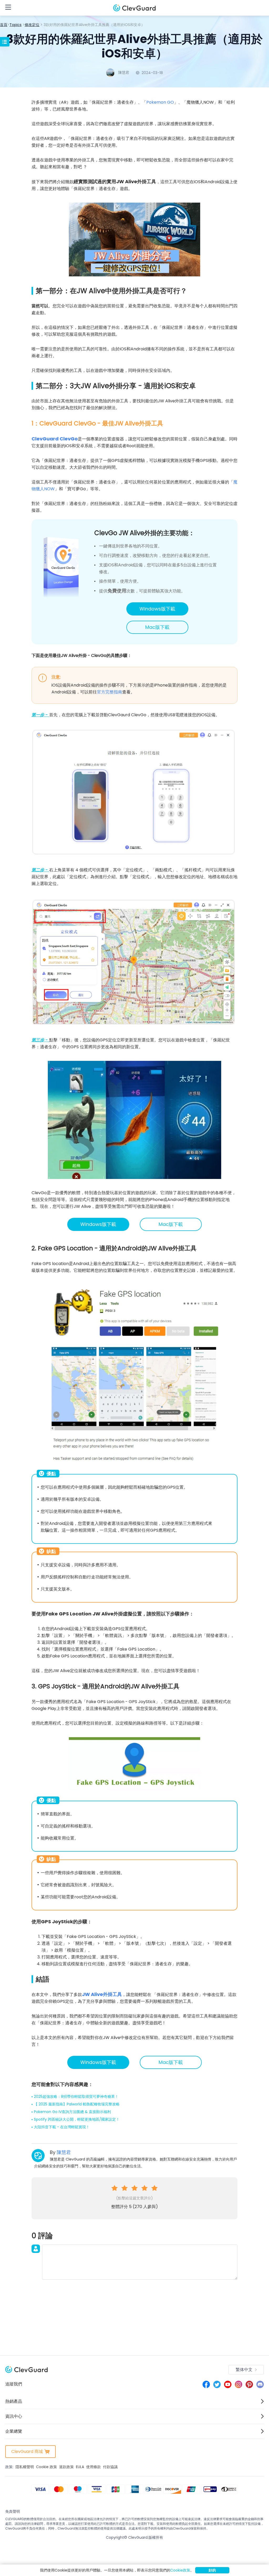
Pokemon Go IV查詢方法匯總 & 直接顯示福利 (72, 2112)
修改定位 (32, 25)
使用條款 (94, 2467)
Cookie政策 (180, 2570)
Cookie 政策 (46, 2467)
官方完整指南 (110, 692)
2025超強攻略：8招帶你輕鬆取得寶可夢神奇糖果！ (76, 2096)
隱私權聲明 (25, 2467)
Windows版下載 (157, 609)
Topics (15, 25)
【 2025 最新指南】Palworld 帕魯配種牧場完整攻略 (77, 2104)
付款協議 (110, 2467)
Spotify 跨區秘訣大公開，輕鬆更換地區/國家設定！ (77, 2119)
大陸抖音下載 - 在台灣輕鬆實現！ (62, 2127)
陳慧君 (64, 2152)
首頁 (4, 25)
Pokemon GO (160, 102)
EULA (80, 2467)
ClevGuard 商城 (27, 2451)
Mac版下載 (157, 627)
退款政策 (66, 2467)
